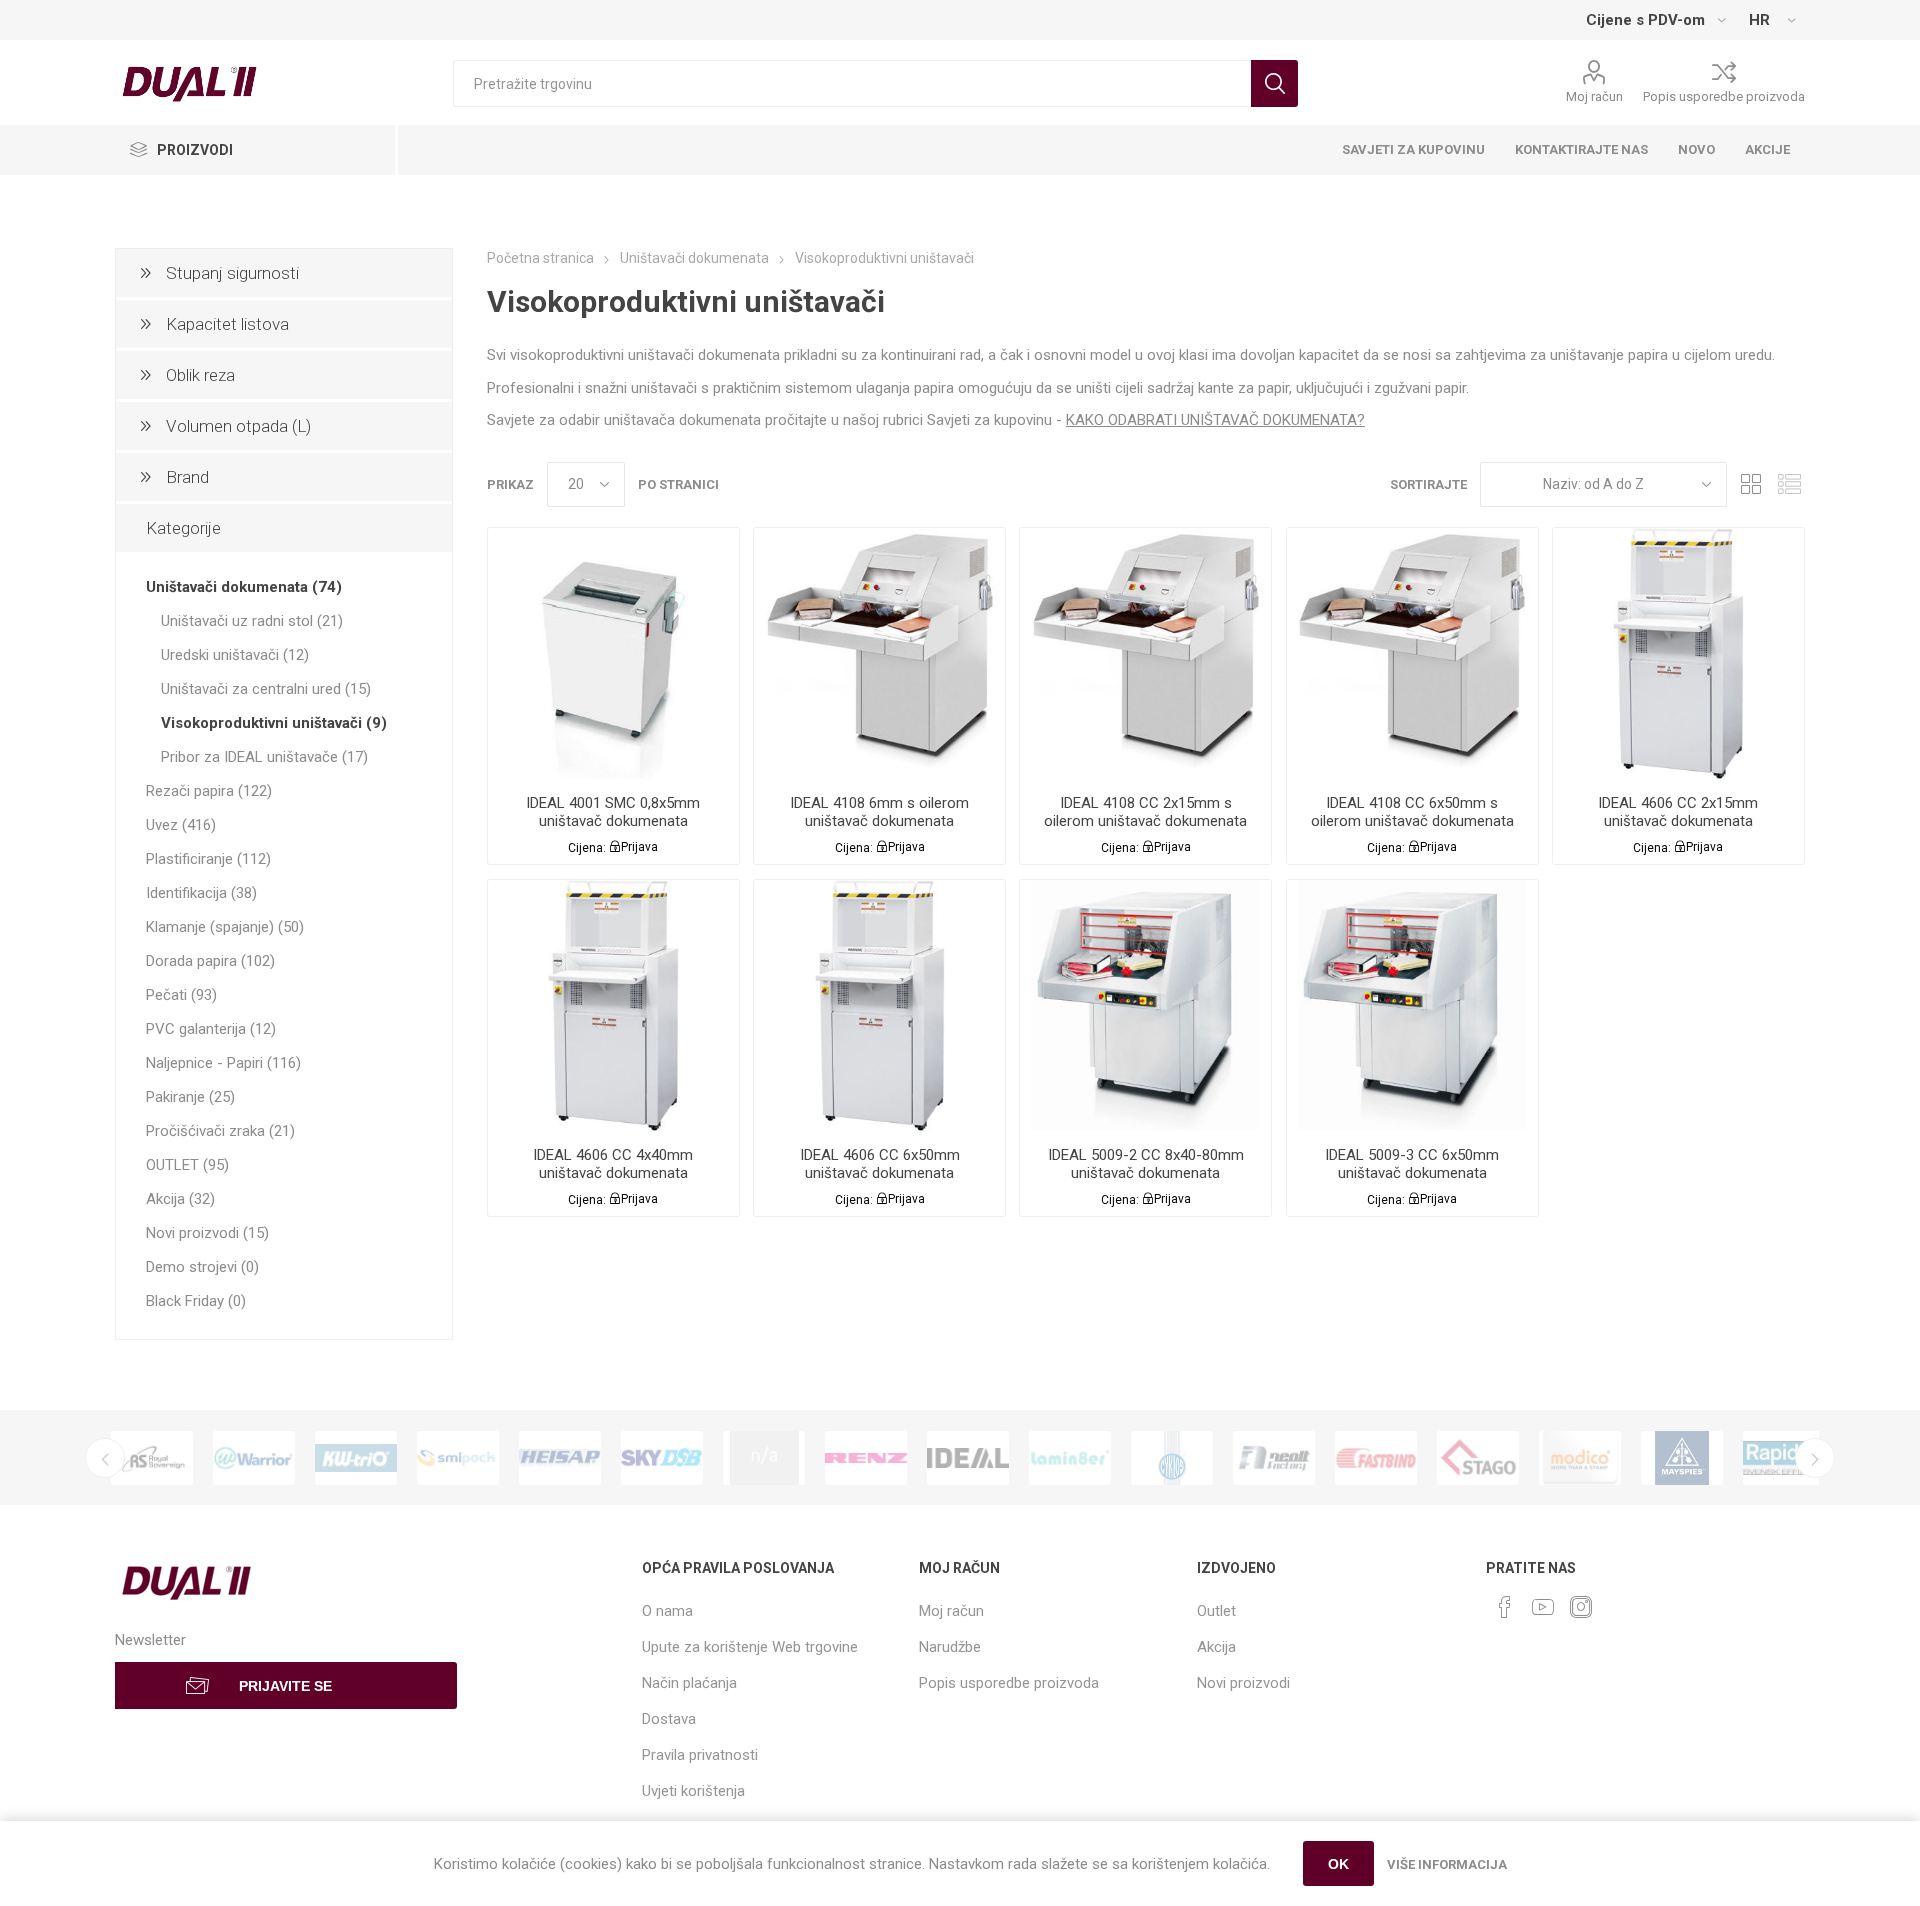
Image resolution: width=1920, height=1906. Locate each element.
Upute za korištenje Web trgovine (750, 1647)
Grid (1752, 484)
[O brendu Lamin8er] (1070, 1458)
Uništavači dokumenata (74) (244, 587)
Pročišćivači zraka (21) (220, 1131)
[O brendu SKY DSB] (662, 1458)
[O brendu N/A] (764, 1458)
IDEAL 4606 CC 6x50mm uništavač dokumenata (880, 1164)
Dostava (669, 1719)
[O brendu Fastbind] (1376, 1458)
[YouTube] (1543, 1607)
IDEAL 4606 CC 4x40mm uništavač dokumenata (613, 1164)
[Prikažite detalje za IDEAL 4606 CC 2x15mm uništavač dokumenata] (1678, 653)
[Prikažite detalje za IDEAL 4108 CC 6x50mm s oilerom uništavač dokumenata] (1412, 653)
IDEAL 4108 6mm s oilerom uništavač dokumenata (879, 812)
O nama (667, 1611)
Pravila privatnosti (700, 1755)
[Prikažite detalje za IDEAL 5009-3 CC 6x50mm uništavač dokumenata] (1412, 1005)
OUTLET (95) (187, 1165)
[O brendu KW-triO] (356, 1458)
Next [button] (1815, 1458)
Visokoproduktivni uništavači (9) (274, 723)
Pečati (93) (181, 995)
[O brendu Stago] (1478, 1458)
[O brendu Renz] (866, 1458)
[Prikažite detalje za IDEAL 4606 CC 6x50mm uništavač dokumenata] (879, 1005)
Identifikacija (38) (201, 893)
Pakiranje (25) (190, 1097)
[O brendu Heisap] (560, 1458)
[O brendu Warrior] (254, 1458)
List (1790, 484)
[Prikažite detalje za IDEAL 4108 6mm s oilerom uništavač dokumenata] (879, 653)
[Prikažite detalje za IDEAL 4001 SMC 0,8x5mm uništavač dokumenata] (613, 653)
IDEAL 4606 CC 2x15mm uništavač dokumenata (1678, 812)
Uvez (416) (181, 825)
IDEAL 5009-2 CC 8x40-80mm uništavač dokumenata (1146, 1164)
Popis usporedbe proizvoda (1724, 96)
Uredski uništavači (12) (235, 655)
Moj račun (1594, 96)
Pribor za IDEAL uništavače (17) (264, 757)
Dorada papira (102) (210, 961)
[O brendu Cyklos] (1172, 1458)
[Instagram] (1581, 1607)
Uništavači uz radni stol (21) (252, 621)
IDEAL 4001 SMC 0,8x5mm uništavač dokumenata (613, 812)
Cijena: (587, 847)
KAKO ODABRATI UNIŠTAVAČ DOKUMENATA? (1215, 420)
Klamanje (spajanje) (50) (225, 927)
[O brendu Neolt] (1274, 1458)
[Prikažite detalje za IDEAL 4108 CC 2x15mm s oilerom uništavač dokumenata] (1145, 653)
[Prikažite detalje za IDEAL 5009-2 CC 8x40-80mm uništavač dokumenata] (1145, 1005)
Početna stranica (540, 258)
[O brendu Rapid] (1784, 1458)
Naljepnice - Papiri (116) (223, 1063)
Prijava (639, 847)
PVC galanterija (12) (211, 1029)
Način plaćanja (689, 1683)
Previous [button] (105, 1458)
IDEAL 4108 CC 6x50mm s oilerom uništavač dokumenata (1412, 812)
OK (1338, 1864)
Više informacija (1447, 1864)
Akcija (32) (180, 1199)
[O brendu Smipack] (458, 1458)
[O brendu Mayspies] (1682, 1458)
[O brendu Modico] (1580, 1458)
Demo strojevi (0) (202, 1267)
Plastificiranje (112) (208, 859)
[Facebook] (1505, 1607)
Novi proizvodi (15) (207, 1233)
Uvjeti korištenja (693, 1791)
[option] (152, 1458)
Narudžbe (950, 1647)
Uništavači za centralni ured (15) (266, 689)
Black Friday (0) (196, 1301)
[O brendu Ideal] (968, 1458)
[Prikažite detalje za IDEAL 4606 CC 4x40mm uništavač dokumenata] (613, 1005)
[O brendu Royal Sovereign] (152, 1458)
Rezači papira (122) (209, 791)
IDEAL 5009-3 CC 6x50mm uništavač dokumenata (1412, 1164)
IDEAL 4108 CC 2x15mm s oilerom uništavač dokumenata (1145, 812)
